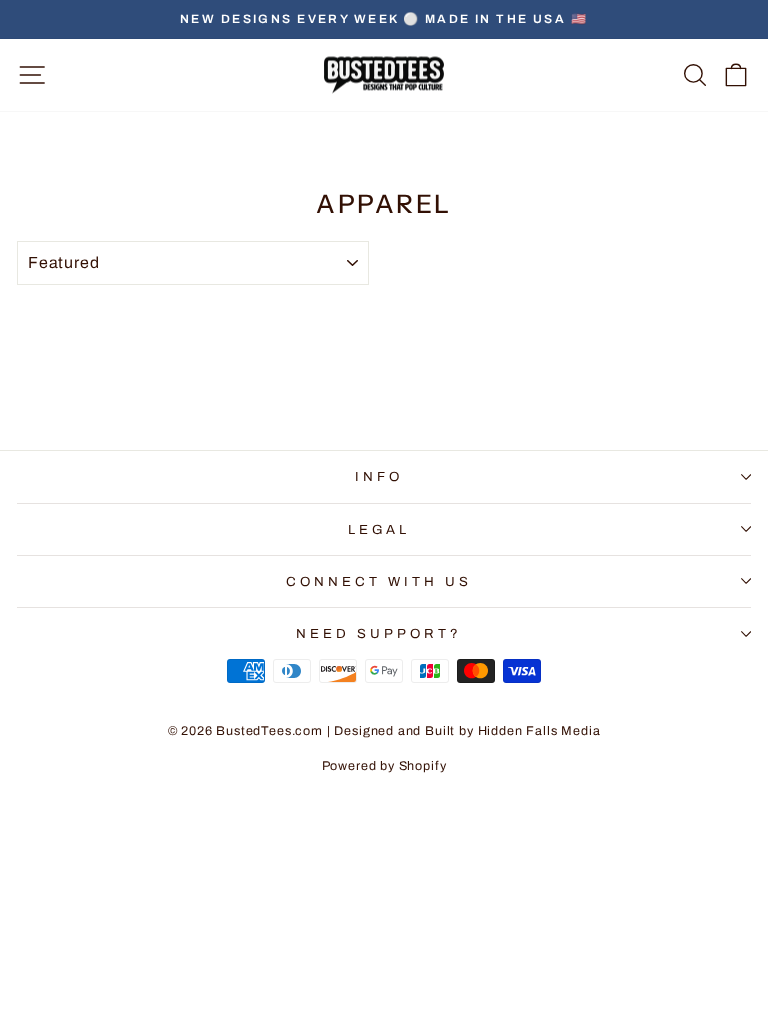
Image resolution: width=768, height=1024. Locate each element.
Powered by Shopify (384, 766)
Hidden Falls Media (539, 731)
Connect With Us (379, 581)
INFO (379, 476)
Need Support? (379, 633)
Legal (379, 529)
